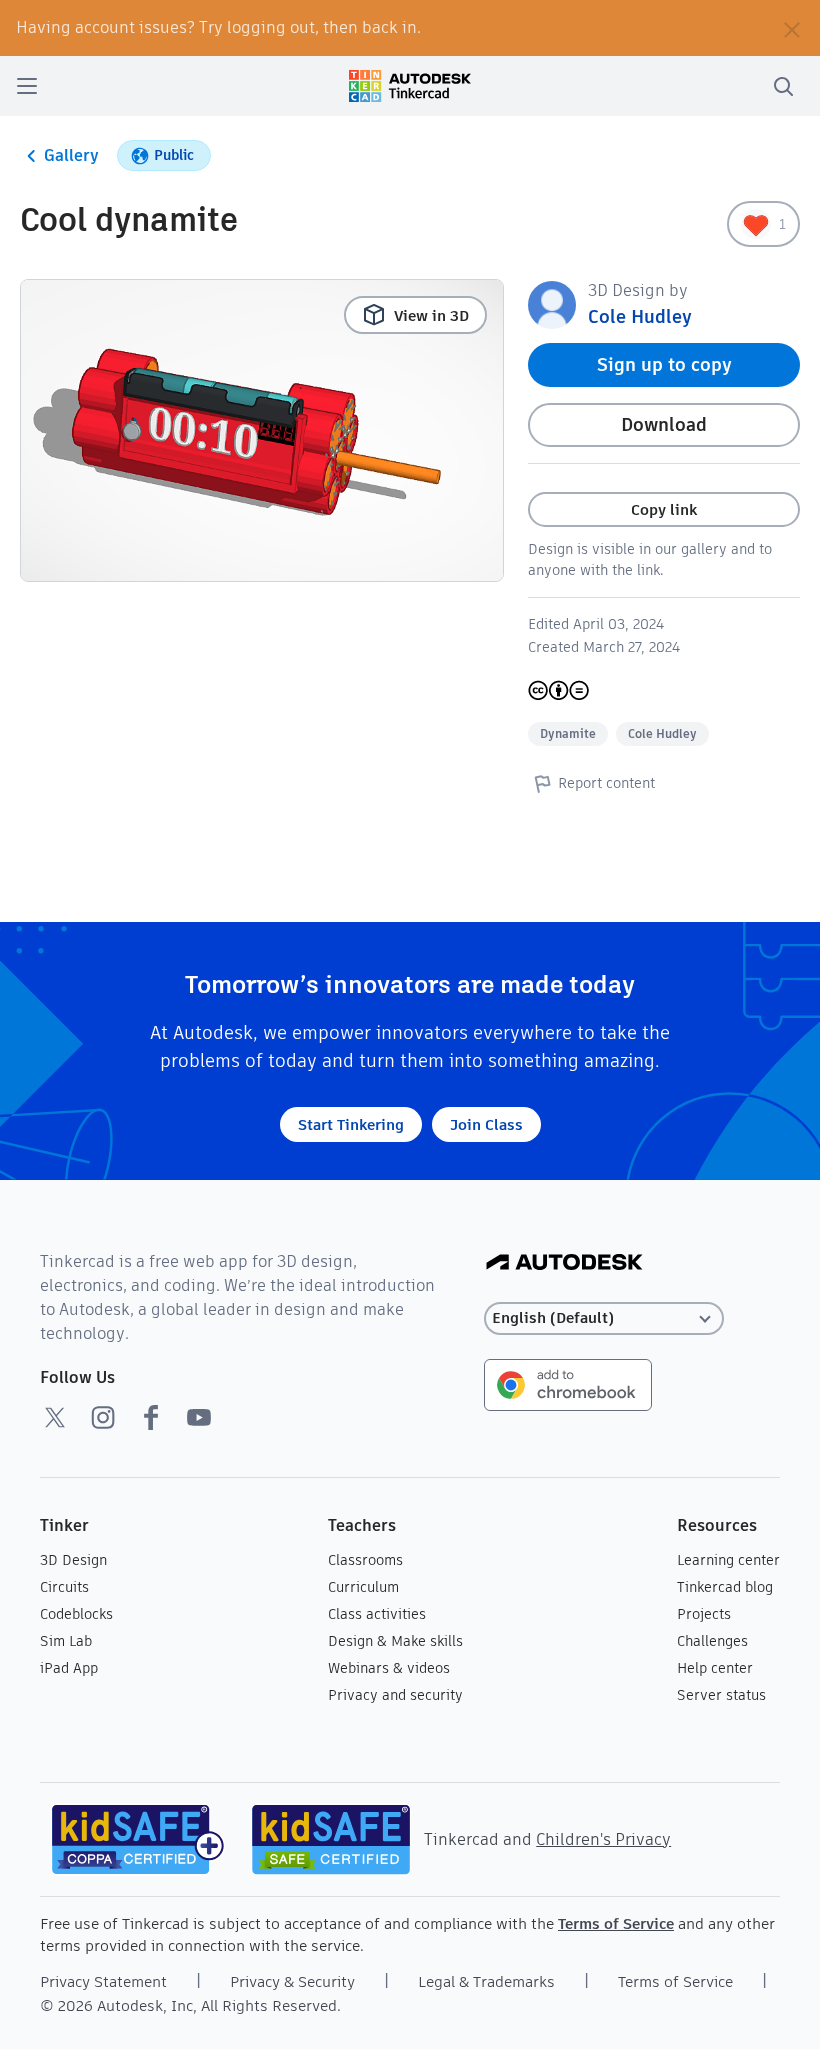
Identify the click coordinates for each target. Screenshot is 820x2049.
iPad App (69, 1668)
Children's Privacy (603, 1839)
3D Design (73, 1560)
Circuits (64, 1587)
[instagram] (103, 1417)
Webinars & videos (389, 1668)
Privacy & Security (292, 1981)
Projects (704, 1614)
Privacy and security (395, 1695)
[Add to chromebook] (568, 1383)
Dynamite (568, 733)
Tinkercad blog (725, 1587)
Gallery (71, 155)
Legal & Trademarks (486, 1981)
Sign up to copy (664, 364)
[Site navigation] (27, 86)
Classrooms (365, 1560)
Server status (721, 1695)
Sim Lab (66, 1641)
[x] (55, 1417)
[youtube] (199, 1417)
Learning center (728, 1560)
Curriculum (363, 1587)
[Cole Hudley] (552, 303)
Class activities (377, 1614)
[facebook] (151, 1417)
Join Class (486, 1124)
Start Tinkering (351, 1124)
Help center (715, 1668)
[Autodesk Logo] (564, 1263)
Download (664, 424)
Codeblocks (76, 1614)
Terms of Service (616, 1923)
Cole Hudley (640, 316)
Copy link (664, 509)
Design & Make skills (395, 1641)
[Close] (792, 28)
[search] (783, 86)
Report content (606, 783)
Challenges (712, 1641)
